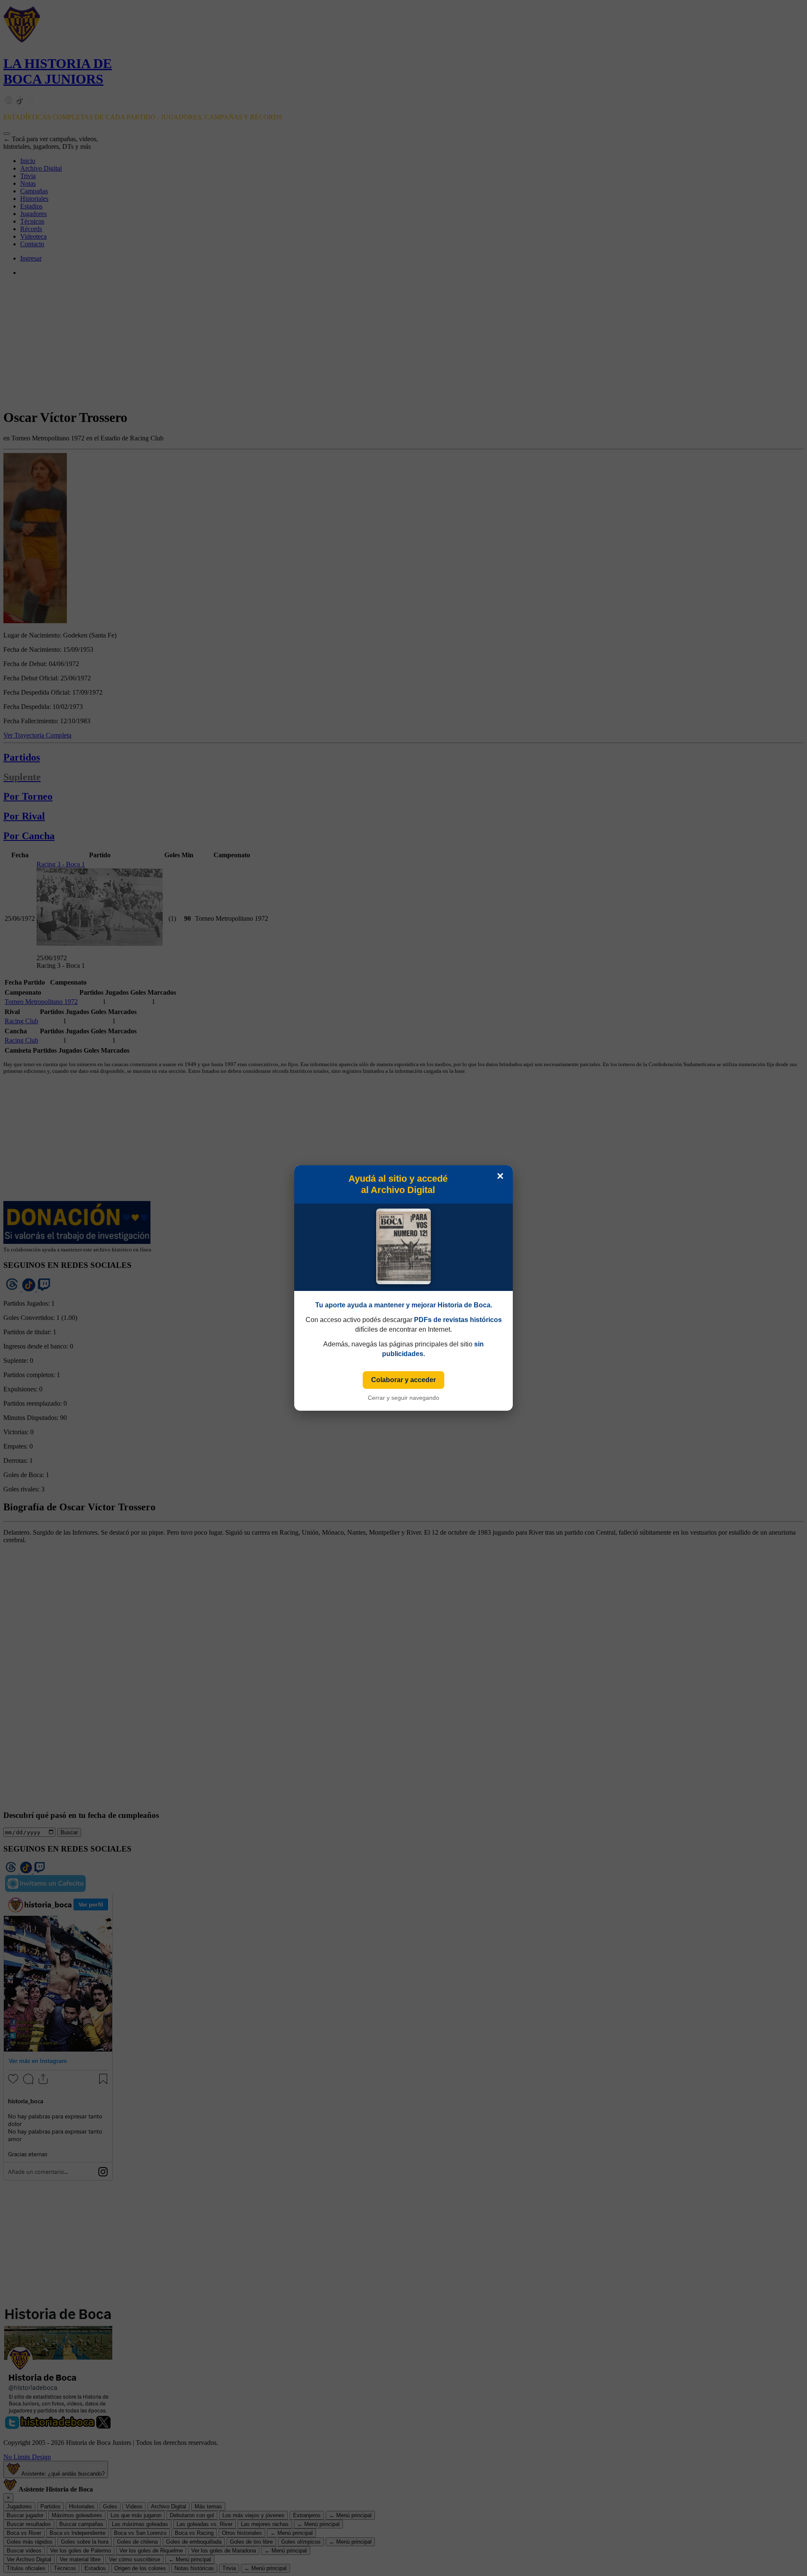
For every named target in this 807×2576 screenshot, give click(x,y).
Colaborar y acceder (403, 1380)
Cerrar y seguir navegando (403, 1398)
